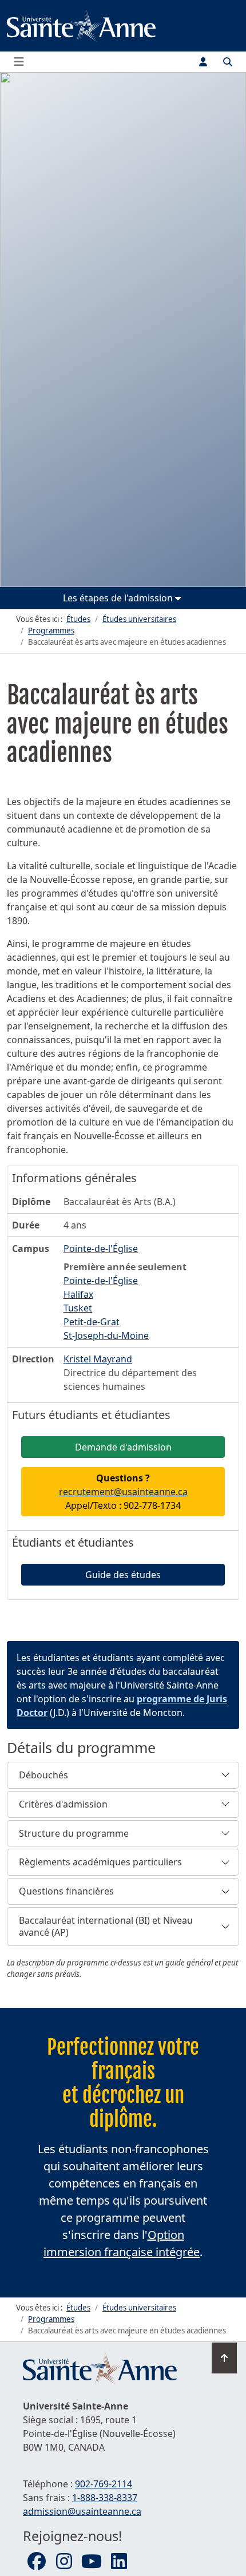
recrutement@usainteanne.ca (123, 1492)
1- (105, 2498)
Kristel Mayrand (98, 1359)
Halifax (78, 1294)
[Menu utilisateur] (203, 62)
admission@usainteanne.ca (82, 2511)
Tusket (78, 1308)
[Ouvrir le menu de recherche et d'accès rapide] (228, 62)
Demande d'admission (123, 1447)
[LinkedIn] (119, 2562)
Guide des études (123, 1575)
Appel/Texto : (123, 1492)
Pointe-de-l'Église (101, 1281)
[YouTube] (92, 2562)
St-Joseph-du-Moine (106, 1335)
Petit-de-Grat (92, 1322)
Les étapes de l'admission (119, 598)
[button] (123, 1775)
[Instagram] (64, 2562)
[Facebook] (37, 2562)
